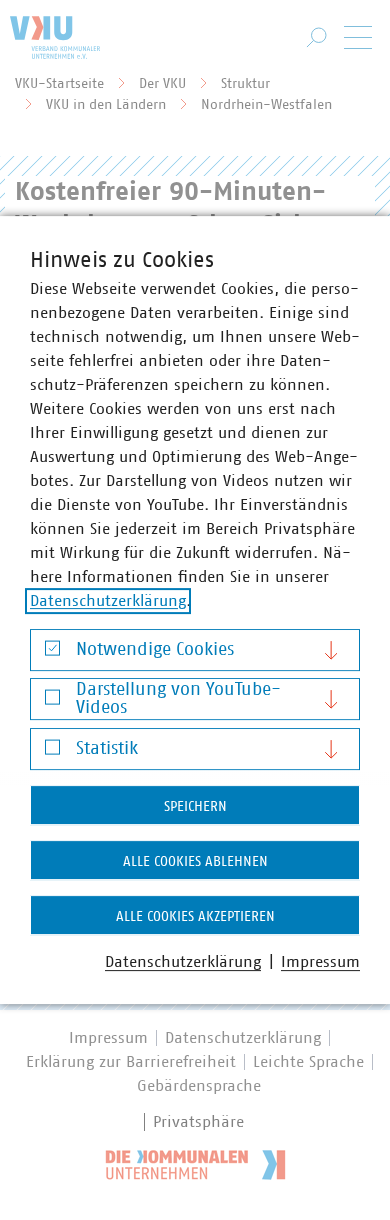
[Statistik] (52, 751)
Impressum (320, 962)
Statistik (107, 749)
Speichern (195, 807)
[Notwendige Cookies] (52, 652)
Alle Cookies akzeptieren (195, 917)
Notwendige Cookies (155, 650)
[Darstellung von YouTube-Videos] (52, 702)
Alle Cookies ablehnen (195, 862)
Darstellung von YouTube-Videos (178, 699)
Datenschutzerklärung (108, 601)
